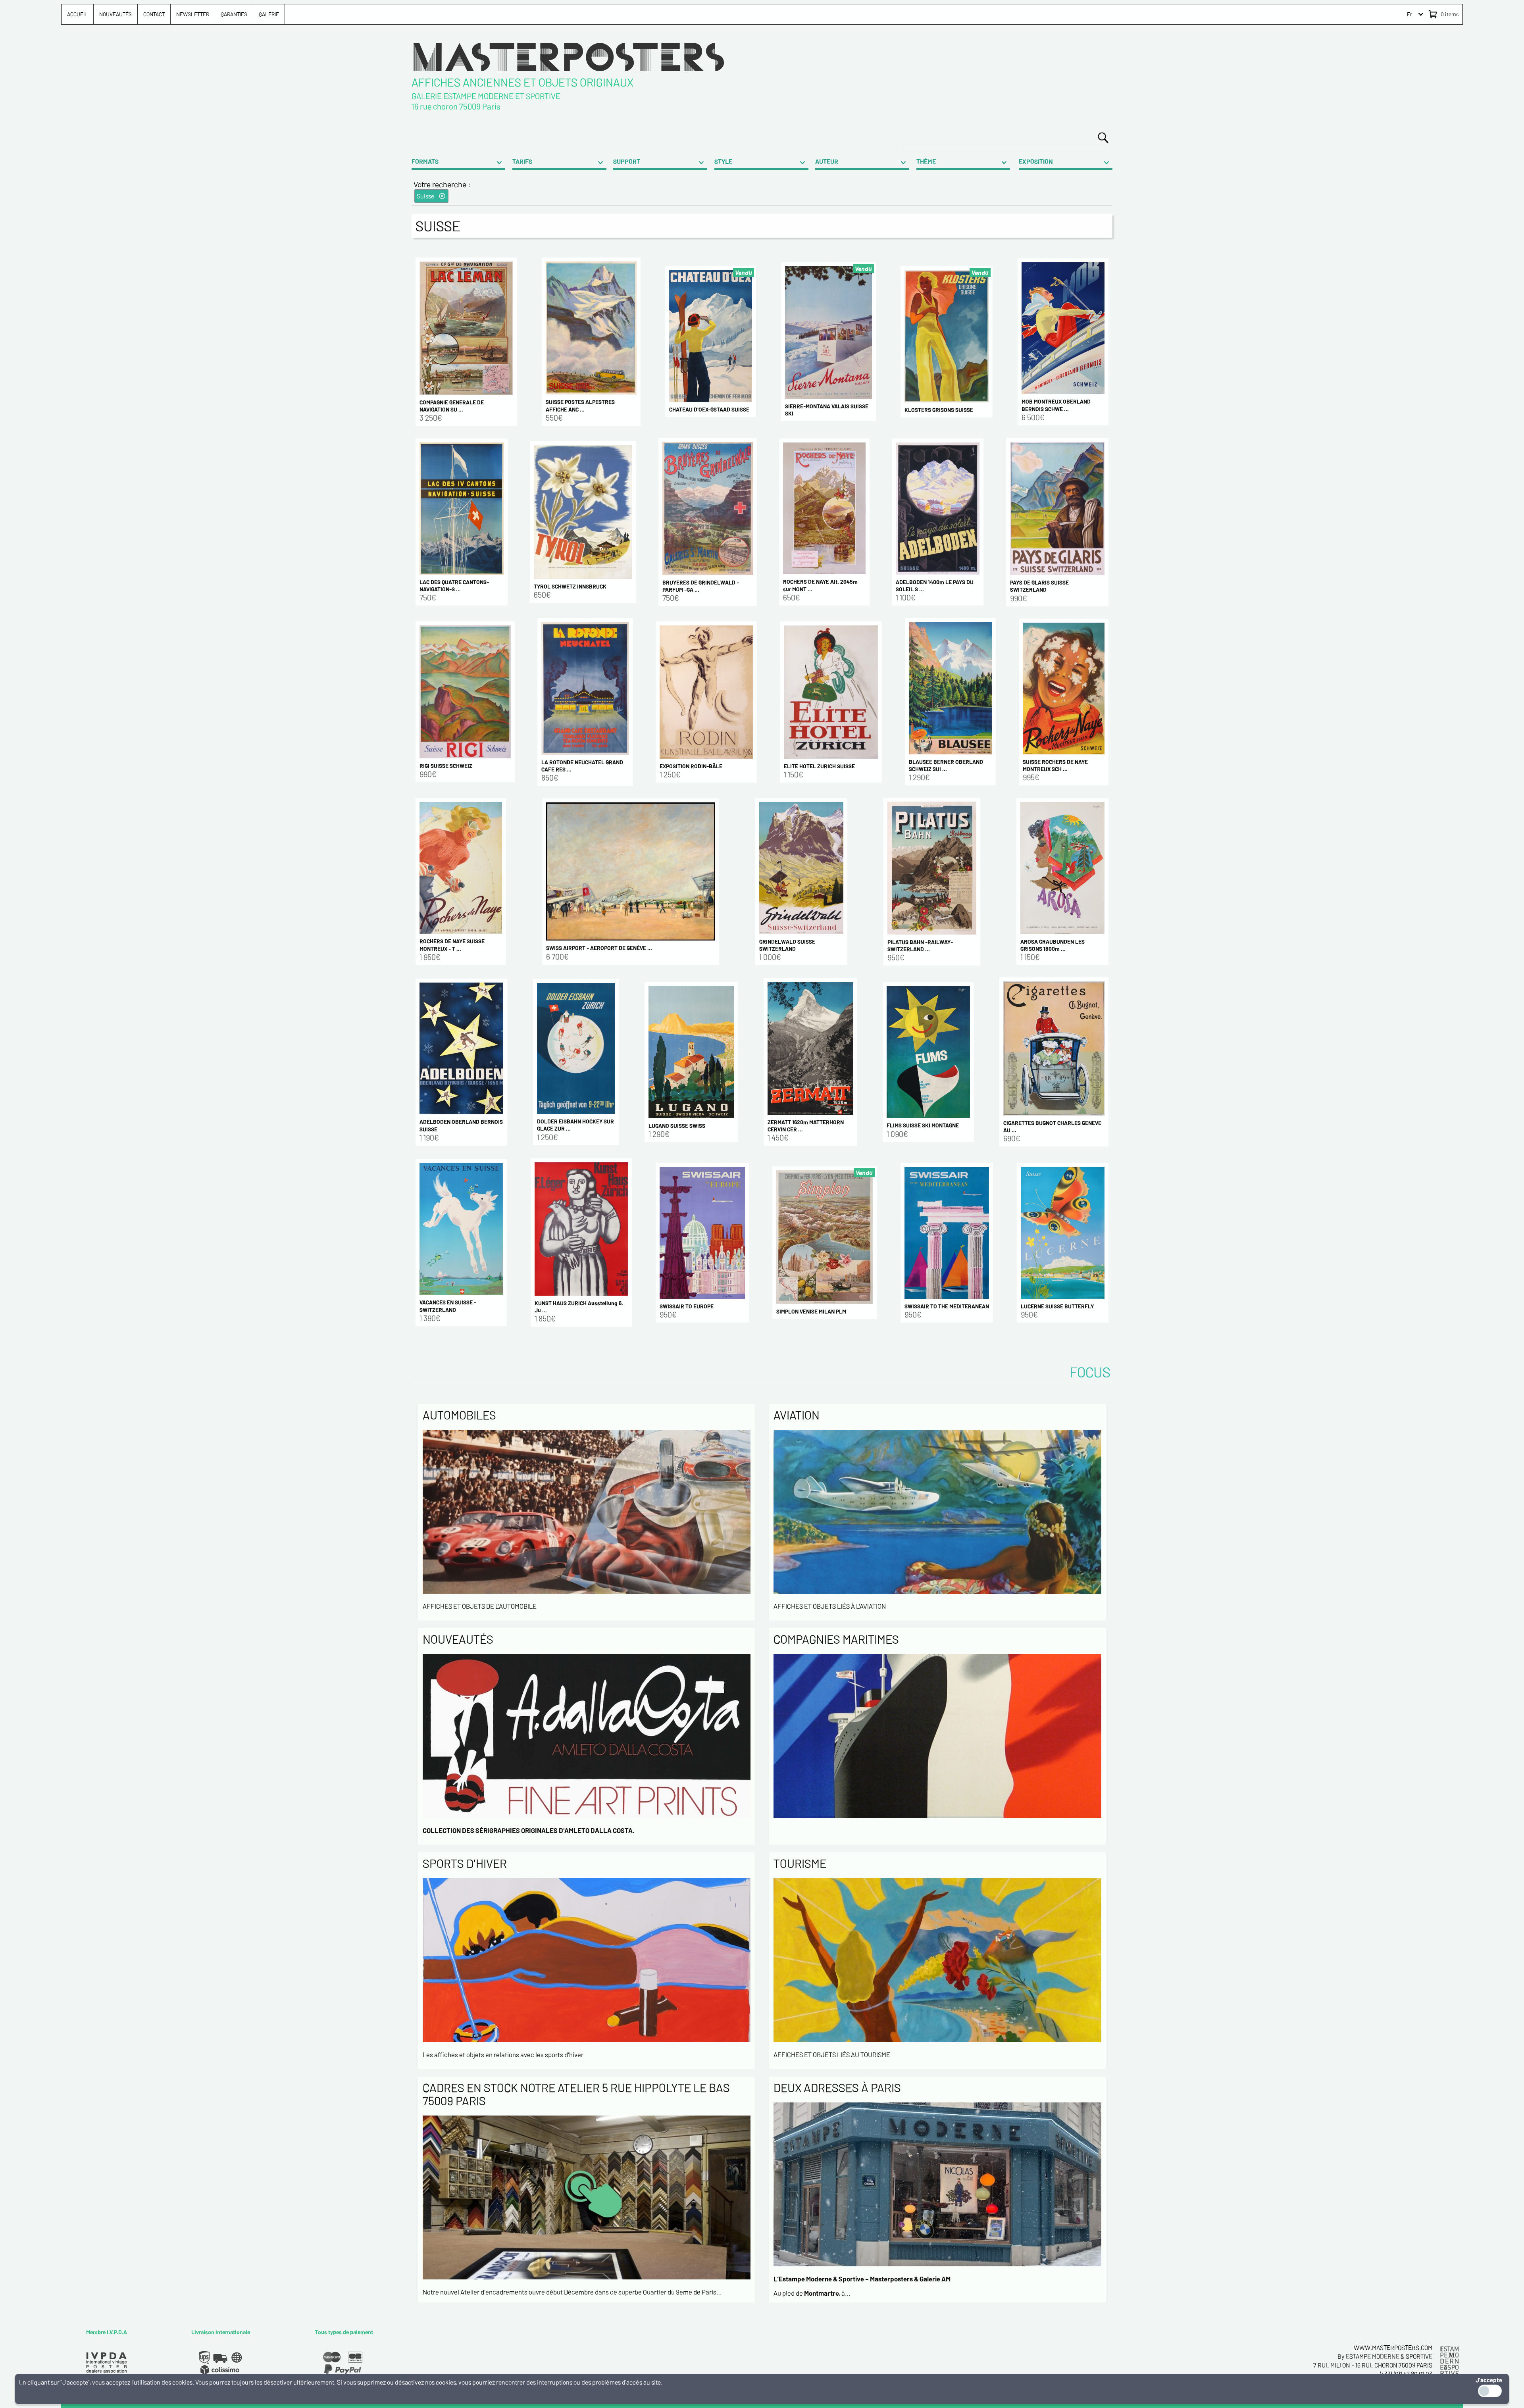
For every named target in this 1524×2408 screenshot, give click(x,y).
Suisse (425, 196)
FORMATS (425, 161)
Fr (1409, 14)
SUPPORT (627, 161)
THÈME (926, 161)
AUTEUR (827, 161)
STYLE (723, 161)
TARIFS (522, 161)
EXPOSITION (1036, 161)
